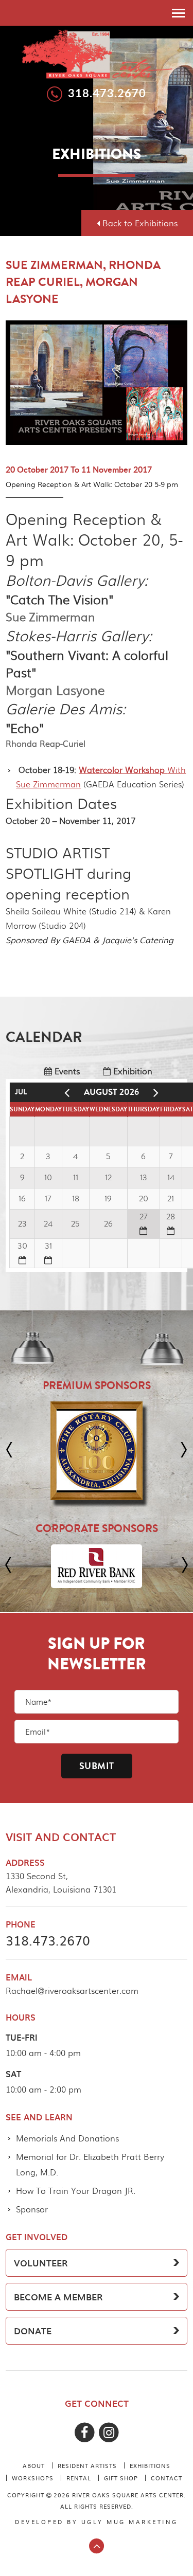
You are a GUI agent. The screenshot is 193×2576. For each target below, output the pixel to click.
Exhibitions (150, 2465)
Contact (166, 2478)
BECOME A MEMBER (58, 2297)
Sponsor (32, 2209)
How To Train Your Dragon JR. (76, 2191)
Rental (79, 2478)
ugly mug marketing (130, 2521)
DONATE (33, 2331)
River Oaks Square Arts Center (97, 53)
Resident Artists (87, 2465)
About (34, 2465)
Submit (97, 1766)
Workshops (33, 2478)
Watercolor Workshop (123, 770)
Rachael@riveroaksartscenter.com (72, 1990)
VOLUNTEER (41, 2263)
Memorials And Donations (67, 2138)
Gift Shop (121, 2478)
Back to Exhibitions (139, 223)
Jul (21, 1092)
